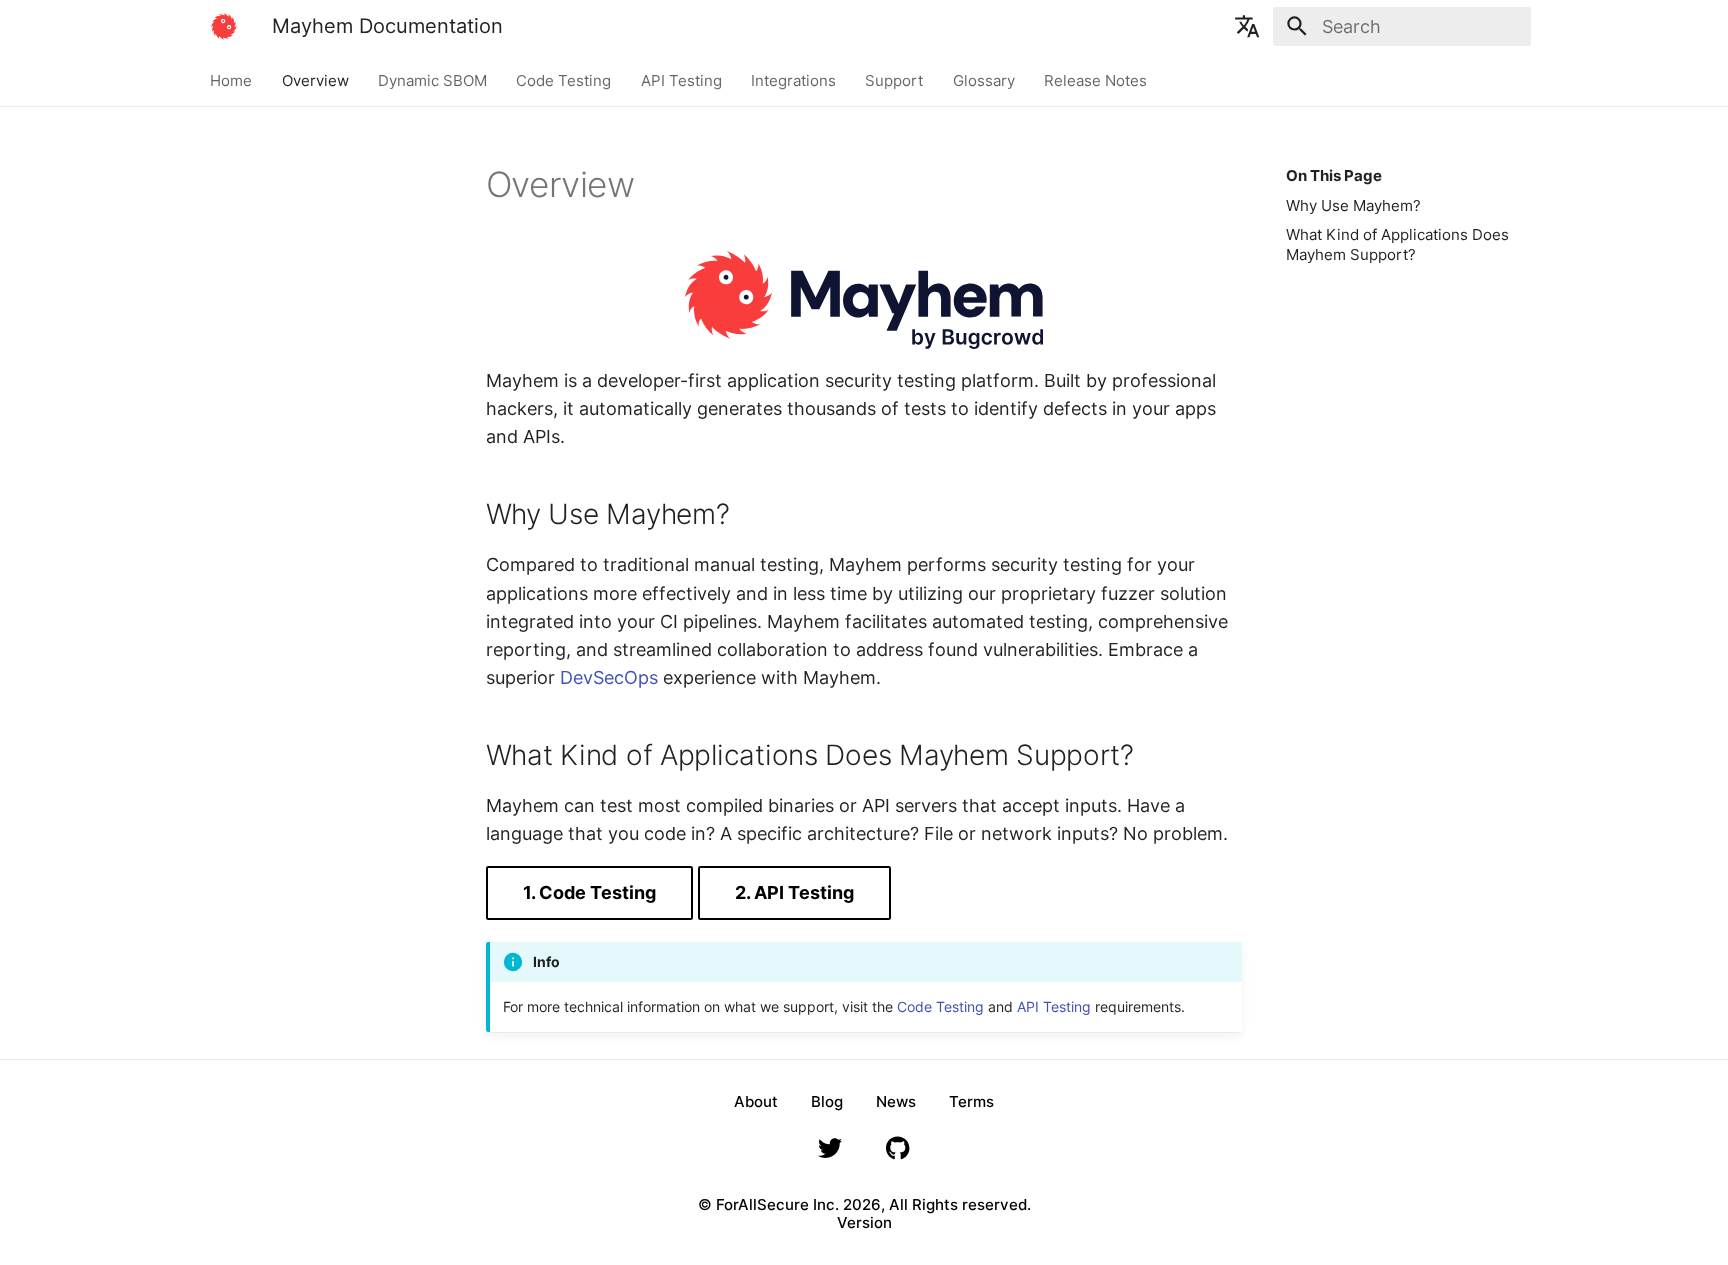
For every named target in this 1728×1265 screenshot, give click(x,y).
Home (232, 79)
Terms (971, 1102)
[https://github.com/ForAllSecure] (898, 1153)
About (756, 1102)
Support (895, 79)
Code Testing (564, 79)
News (896, 1102)
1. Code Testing (589, 892)
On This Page (1334, 175)
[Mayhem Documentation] (224, 26)
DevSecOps (609, 677)
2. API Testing (794, 892)
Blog (827, 1102)
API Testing (681, 79)
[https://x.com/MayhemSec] (829, 1153)
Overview (315, 79)
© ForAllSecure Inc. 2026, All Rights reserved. (864, 1205)
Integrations (793, 79)
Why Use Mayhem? (1353, 205)
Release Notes (1096, 79)
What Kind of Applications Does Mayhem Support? (1397, 244)
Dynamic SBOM (432, 79)
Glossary (984, 79)
